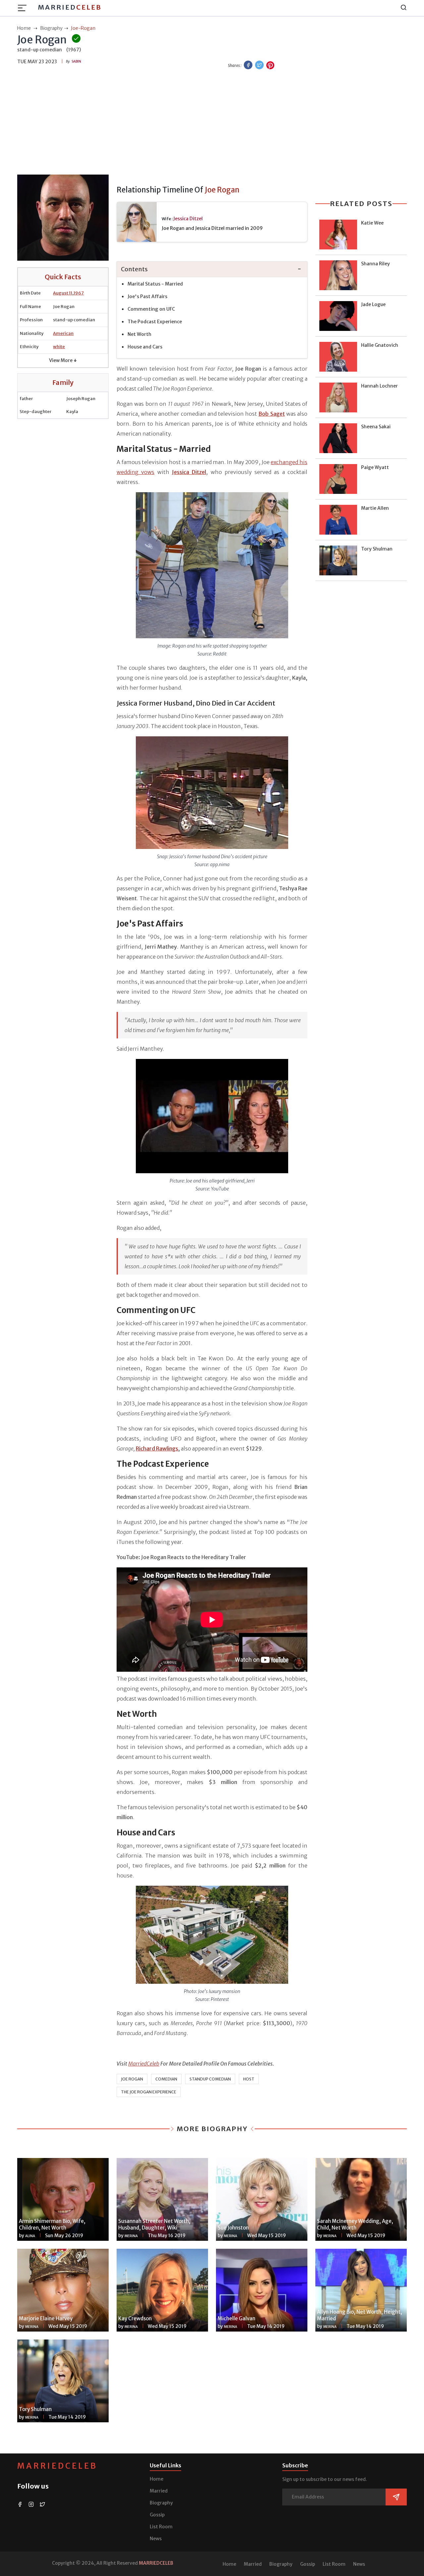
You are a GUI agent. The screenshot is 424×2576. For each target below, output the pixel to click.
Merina (131, 2236)
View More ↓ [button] (63, 360)
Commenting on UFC (151, 309)
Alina (30, 2236)
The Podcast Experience (155, 322)
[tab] (212, 269)
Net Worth (139, 334)
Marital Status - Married (155, 284)
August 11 (63, 293)
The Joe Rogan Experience (149, 2092)
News (156, 2539)
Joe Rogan (132, 2079)
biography (51, 28)
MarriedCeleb (57, 2466)
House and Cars (145, 347)
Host (249, 2079)
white (59, 347)
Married (70, 7)
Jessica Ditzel (188, 219)
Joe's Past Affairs (147, 296)
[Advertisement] (212, 123)
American (63, 333)
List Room (161, 2527)
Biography (161, 2503)
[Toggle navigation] (24, 8)
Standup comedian (210, 2079)
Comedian (166, 2079)
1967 (79, 293)
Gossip (157, 2515)
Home (157, 2479)
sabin (76, 61)
